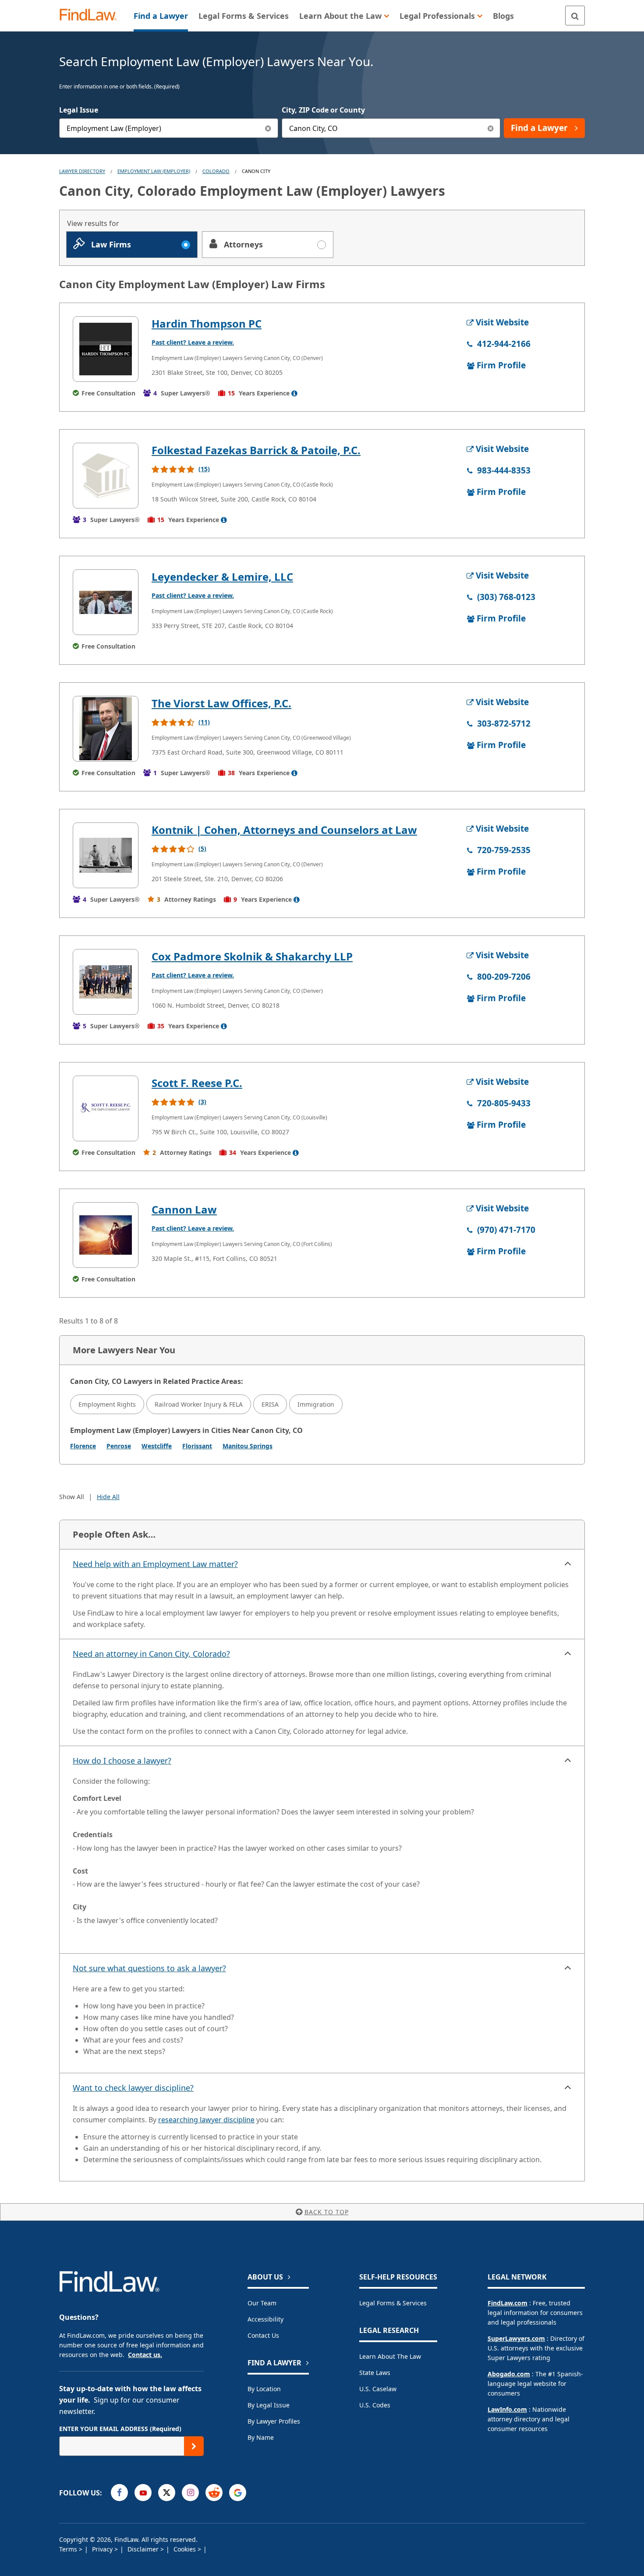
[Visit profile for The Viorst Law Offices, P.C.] (106, 729)
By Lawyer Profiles (274, 2421)
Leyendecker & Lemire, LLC (222, 577)
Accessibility (265, 2319)
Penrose (119, 1446)
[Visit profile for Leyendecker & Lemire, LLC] (106, 602)
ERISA (270, 1404)
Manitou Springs (248, 1446)
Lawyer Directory (82, 171)
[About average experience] (294, 393)
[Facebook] (119, 2493)
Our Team (262, 2303)
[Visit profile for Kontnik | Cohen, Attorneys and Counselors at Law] (106, 855)
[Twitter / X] (167, 2493)
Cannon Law (184, 1209)
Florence (83, 1446)
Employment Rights (107, 1404)
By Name (261, 2437)
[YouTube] (143, 2493)
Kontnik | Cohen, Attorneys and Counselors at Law (284, 830)
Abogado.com (509, 2374)
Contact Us (263, 2335)
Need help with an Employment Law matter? (155, 1564)
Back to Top (327, 2212)
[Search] (575, 16)
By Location (264, 2389)
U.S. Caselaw (378, 2389)
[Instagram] (190, 2493)
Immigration (316, 1404)
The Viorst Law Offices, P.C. (221, 703)
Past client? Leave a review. (193, 342)
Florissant (197, 1446)
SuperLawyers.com (516, 2338)
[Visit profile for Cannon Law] (106, 1235)
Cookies (186, 2549)
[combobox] (169, 128)
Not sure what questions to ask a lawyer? (149, 1968)
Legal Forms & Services (393, 2303)
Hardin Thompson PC (207, 323)
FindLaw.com (508, 2303)
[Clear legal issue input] (268, 128)
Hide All (108, 1497)
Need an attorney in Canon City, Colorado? (151, 1654)
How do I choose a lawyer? (122, 1761)
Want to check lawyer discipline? (133, 2088)
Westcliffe (157, 1446)
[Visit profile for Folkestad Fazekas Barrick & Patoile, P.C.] (106, 476)
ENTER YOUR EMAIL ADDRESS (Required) (120, 2429)
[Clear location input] (490, 128)
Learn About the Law (390, 2356)
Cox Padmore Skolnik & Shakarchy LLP (252, 956)
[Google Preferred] (238, 2493)
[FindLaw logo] (92, 16)
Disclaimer (144, 2549)
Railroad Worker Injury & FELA (199, 1404)
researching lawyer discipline (206, 2120)
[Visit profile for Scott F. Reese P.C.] (106, 1108)
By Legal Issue (269, 2405)
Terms (69, 2549)
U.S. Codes (375, 2405)
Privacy (103, 2549)
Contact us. (145, 2355)
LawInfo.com (507, 2409)
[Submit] (194, 2446)
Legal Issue (79, 110)
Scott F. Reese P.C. (197, 1083)
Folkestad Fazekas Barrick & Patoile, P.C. (256, 450)
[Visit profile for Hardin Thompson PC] (106, 349)
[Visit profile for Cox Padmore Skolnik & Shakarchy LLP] (106, 982)
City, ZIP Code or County (323, 110)
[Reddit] (214, 2493)
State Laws (375, 2373)
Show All (72, 1497)
